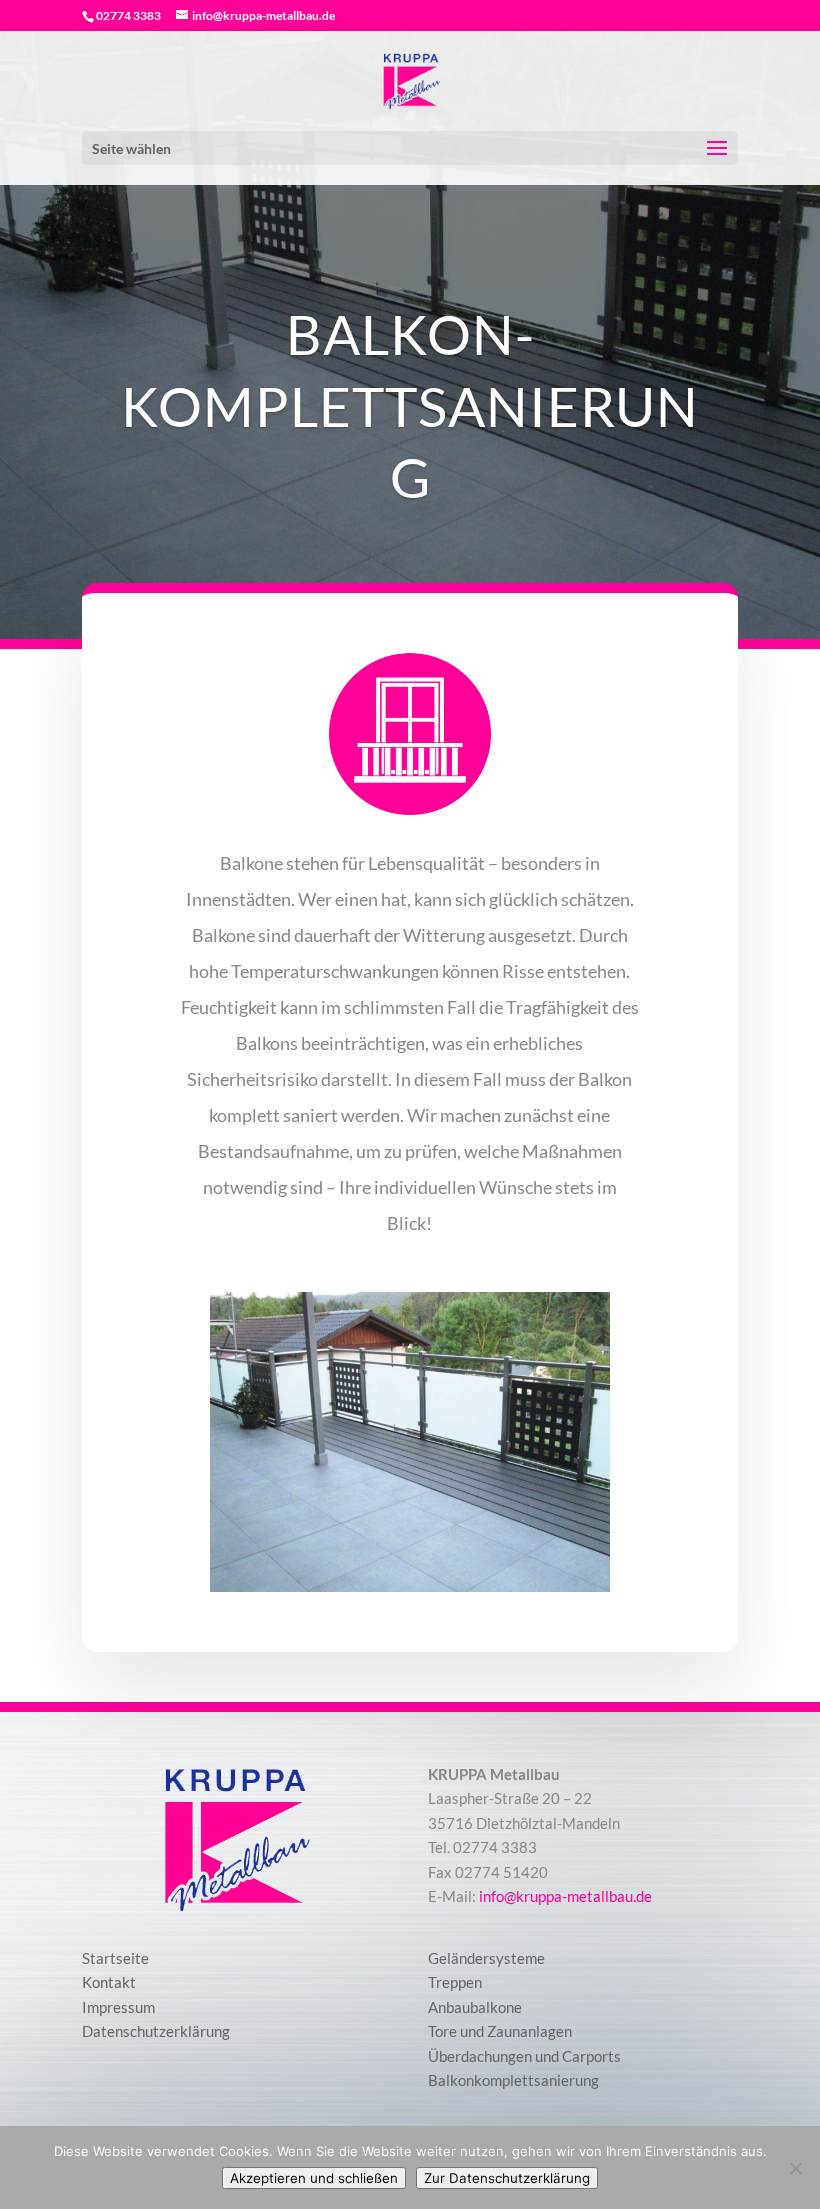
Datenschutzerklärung (156, 2031)
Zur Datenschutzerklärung (507, 2178)
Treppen (455, 1982)
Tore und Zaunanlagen (500, 2031)
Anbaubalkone (475, 2007)
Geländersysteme (486, 1958)
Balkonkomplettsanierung (513, 2080)
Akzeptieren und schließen (314, 2178)
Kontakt (109, 1982)
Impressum (118, 2007)
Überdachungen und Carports (524, 2056)
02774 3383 (128, 15)
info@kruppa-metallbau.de (565, 1896)
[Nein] (795, 2168)
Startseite (115, 1958)
